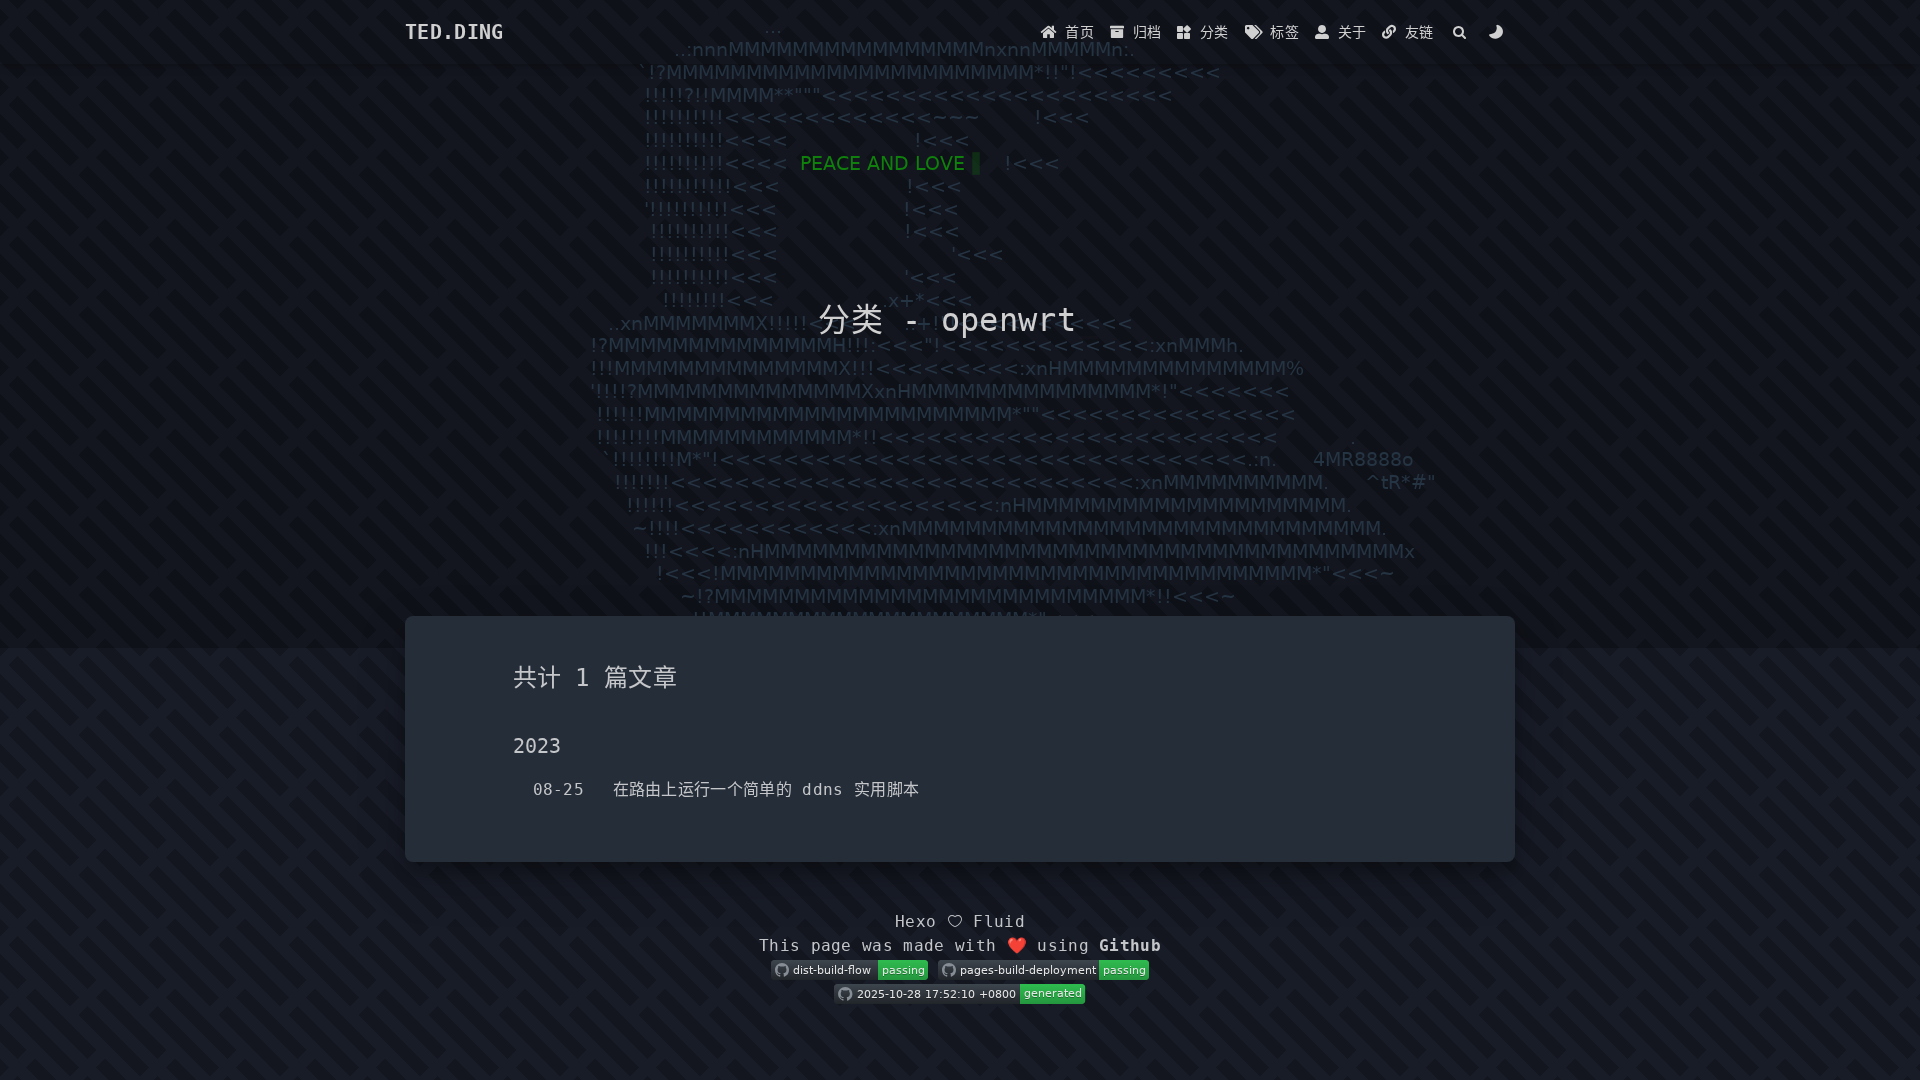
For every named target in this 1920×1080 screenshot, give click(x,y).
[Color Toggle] (1496, 32)
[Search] (1460, 32)
